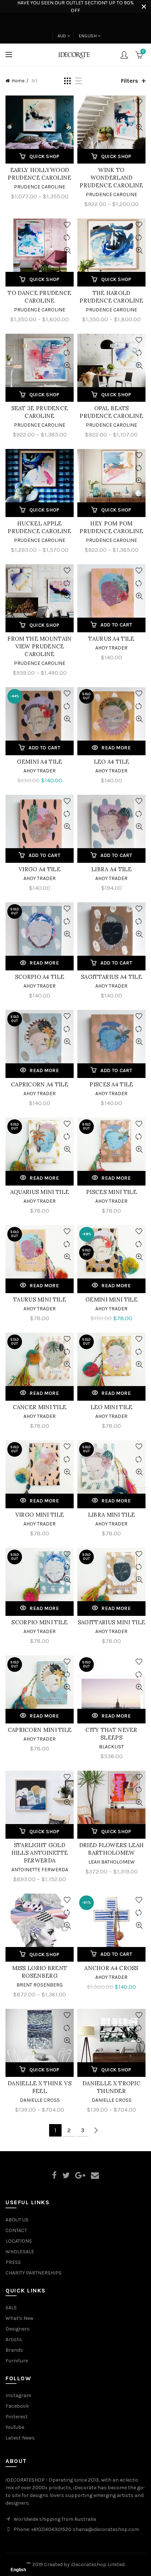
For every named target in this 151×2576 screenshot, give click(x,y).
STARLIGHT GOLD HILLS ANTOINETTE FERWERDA (40, 1853)
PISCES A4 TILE (111, 1084)
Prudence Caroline (40, 187)
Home (18, 81)
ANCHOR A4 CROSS (111, 1968)
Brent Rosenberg (40, 1985)
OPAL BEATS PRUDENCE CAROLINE (111, 412)
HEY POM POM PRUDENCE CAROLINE (111, 527)
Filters (130, 81)
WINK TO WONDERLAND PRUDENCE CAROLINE (111, 178)
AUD (62, 36)
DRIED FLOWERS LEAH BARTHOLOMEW (111, 1849)
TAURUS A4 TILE (111, 639)
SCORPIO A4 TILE (40, 977)
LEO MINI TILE (112, 1407)
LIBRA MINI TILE (112, 1515)
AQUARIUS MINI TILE (40, 1192)
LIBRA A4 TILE (111, 869)
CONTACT (16, 2230)
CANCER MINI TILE (40, 1407)
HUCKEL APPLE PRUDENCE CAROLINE (39, 527)
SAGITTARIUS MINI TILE (111, 1622)
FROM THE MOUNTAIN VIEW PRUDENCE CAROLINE (39, 646)
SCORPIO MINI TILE (39, 1622)
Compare (67, 115)
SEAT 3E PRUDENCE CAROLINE (40, 412)
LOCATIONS (19, 2241)
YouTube (15, 2427)
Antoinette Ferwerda (40, 1870)
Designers (18, 2329)
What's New (19, 2318)
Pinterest (17, 2417)
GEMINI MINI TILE (111, 1300)
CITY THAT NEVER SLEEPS (111, 1734)
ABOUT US (17, 2220)
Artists (14, 2339)
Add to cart (116, 625)
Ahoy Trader (111, 648)
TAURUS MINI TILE (40, 1300)
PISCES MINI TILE (111, 1192)
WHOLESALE (20, 2252)
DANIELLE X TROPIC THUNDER (111, 2087)
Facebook (17, 2406)
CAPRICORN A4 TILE (40, 1084)
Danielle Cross (40, 2100)
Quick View (67, 128)
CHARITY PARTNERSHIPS (34, 2273)
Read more (116, 748)
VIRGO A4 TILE (40, 869)
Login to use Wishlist (67, 102)
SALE (11, 2308)
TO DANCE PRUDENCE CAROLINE (39, 297)
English (88, 36)
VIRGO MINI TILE (40, 1515)
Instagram (18, 2395)
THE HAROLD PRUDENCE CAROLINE (111, 297)
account (124, 55)
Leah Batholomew (112, 1862)
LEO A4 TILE (111, 762)
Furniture (17, 2361)
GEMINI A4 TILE (39, 762)
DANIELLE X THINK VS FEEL (40, 2087)
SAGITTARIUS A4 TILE (111, 977)
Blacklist (111, 1747)
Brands (14, 2350)
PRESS (13, 2262)
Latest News (20, 2438)
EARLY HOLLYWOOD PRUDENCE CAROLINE (39, 174)
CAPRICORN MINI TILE (40, 1730)
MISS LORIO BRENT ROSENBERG (40, 1972)
